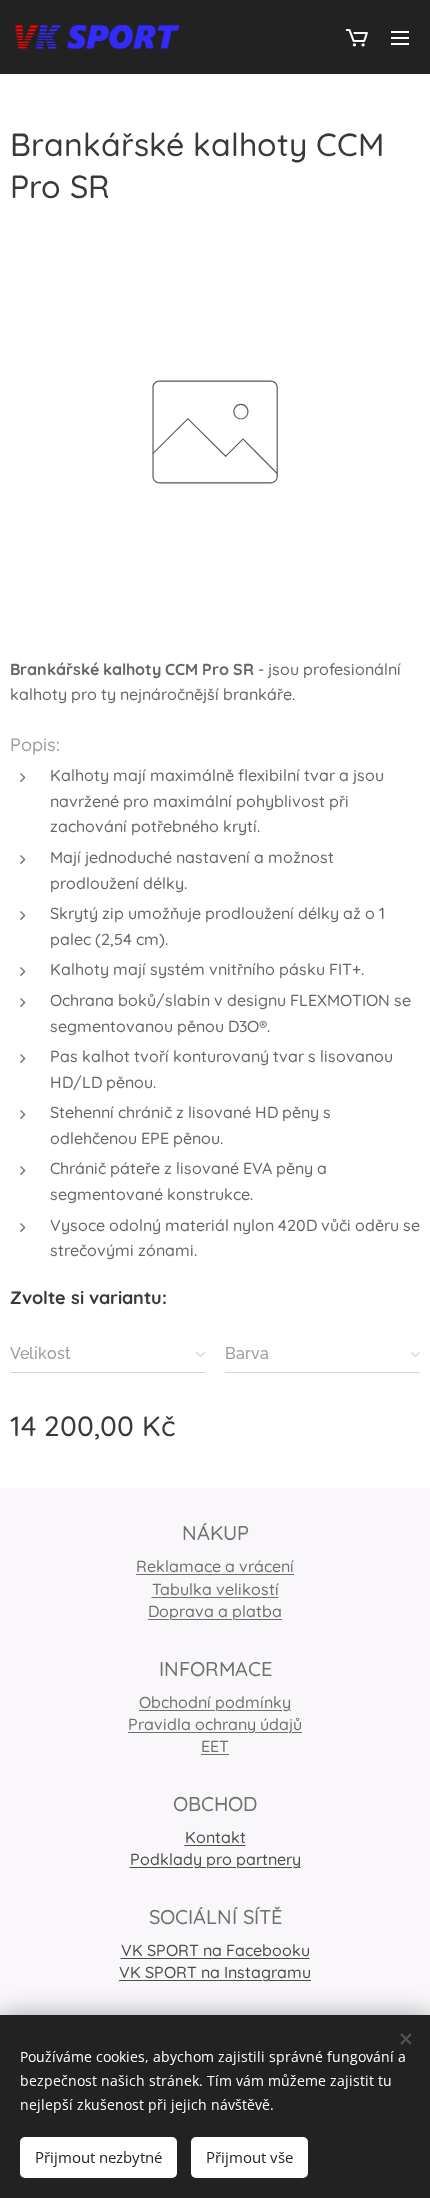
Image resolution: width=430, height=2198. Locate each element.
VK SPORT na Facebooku (215, 1950)
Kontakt (215, 1837)
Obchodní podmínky (215, 1702)
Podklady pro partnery (215, 1859)
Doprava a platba (215, 1611)
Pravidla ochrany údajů (215, 1724)
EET (215, 1746)
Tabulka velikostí (215, 1589)
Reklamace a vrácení (215, 1566)
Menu (400, 37)
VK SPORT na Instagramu (215, 1972)
